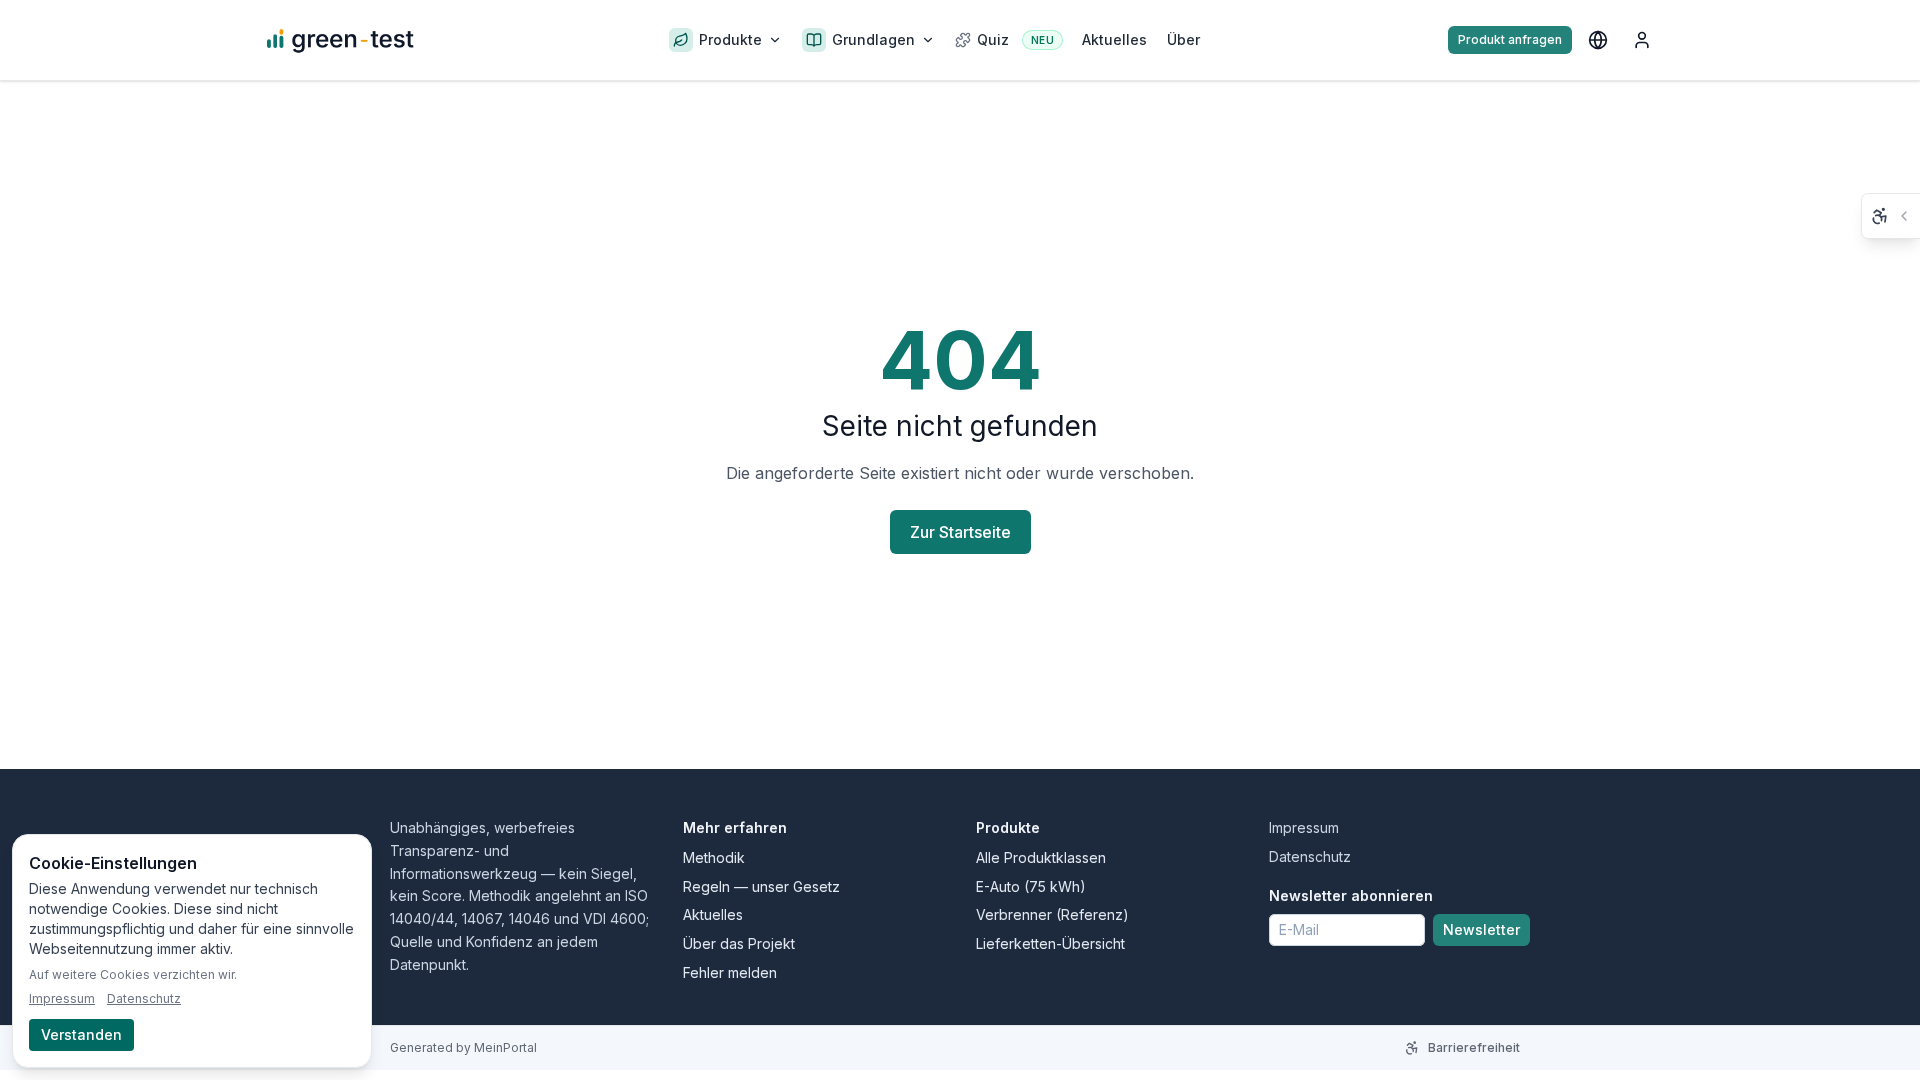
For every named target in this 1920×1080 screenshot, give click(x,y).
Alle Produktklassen (1041, 857)
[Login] (1642, 40)
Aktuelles (713, 914)
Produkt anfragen (1510, 39)
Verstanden (81, 1034)
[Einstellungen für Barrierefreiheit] (1891, 216)
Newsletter (1481, 929)
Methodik (714, 857)
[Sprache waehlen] (1598, 40)
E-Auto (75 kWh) (1031, 886)
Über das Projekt (739, 943)
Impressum (1304, 827)
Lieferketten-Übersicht (1050, 943)
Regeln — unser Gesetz (761, 886)
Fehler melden (730, 972)
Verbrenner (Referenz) (1052, 914)
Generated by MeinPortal (463, 1047)
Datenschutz (1310, 856)
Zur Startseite (960, 532)
